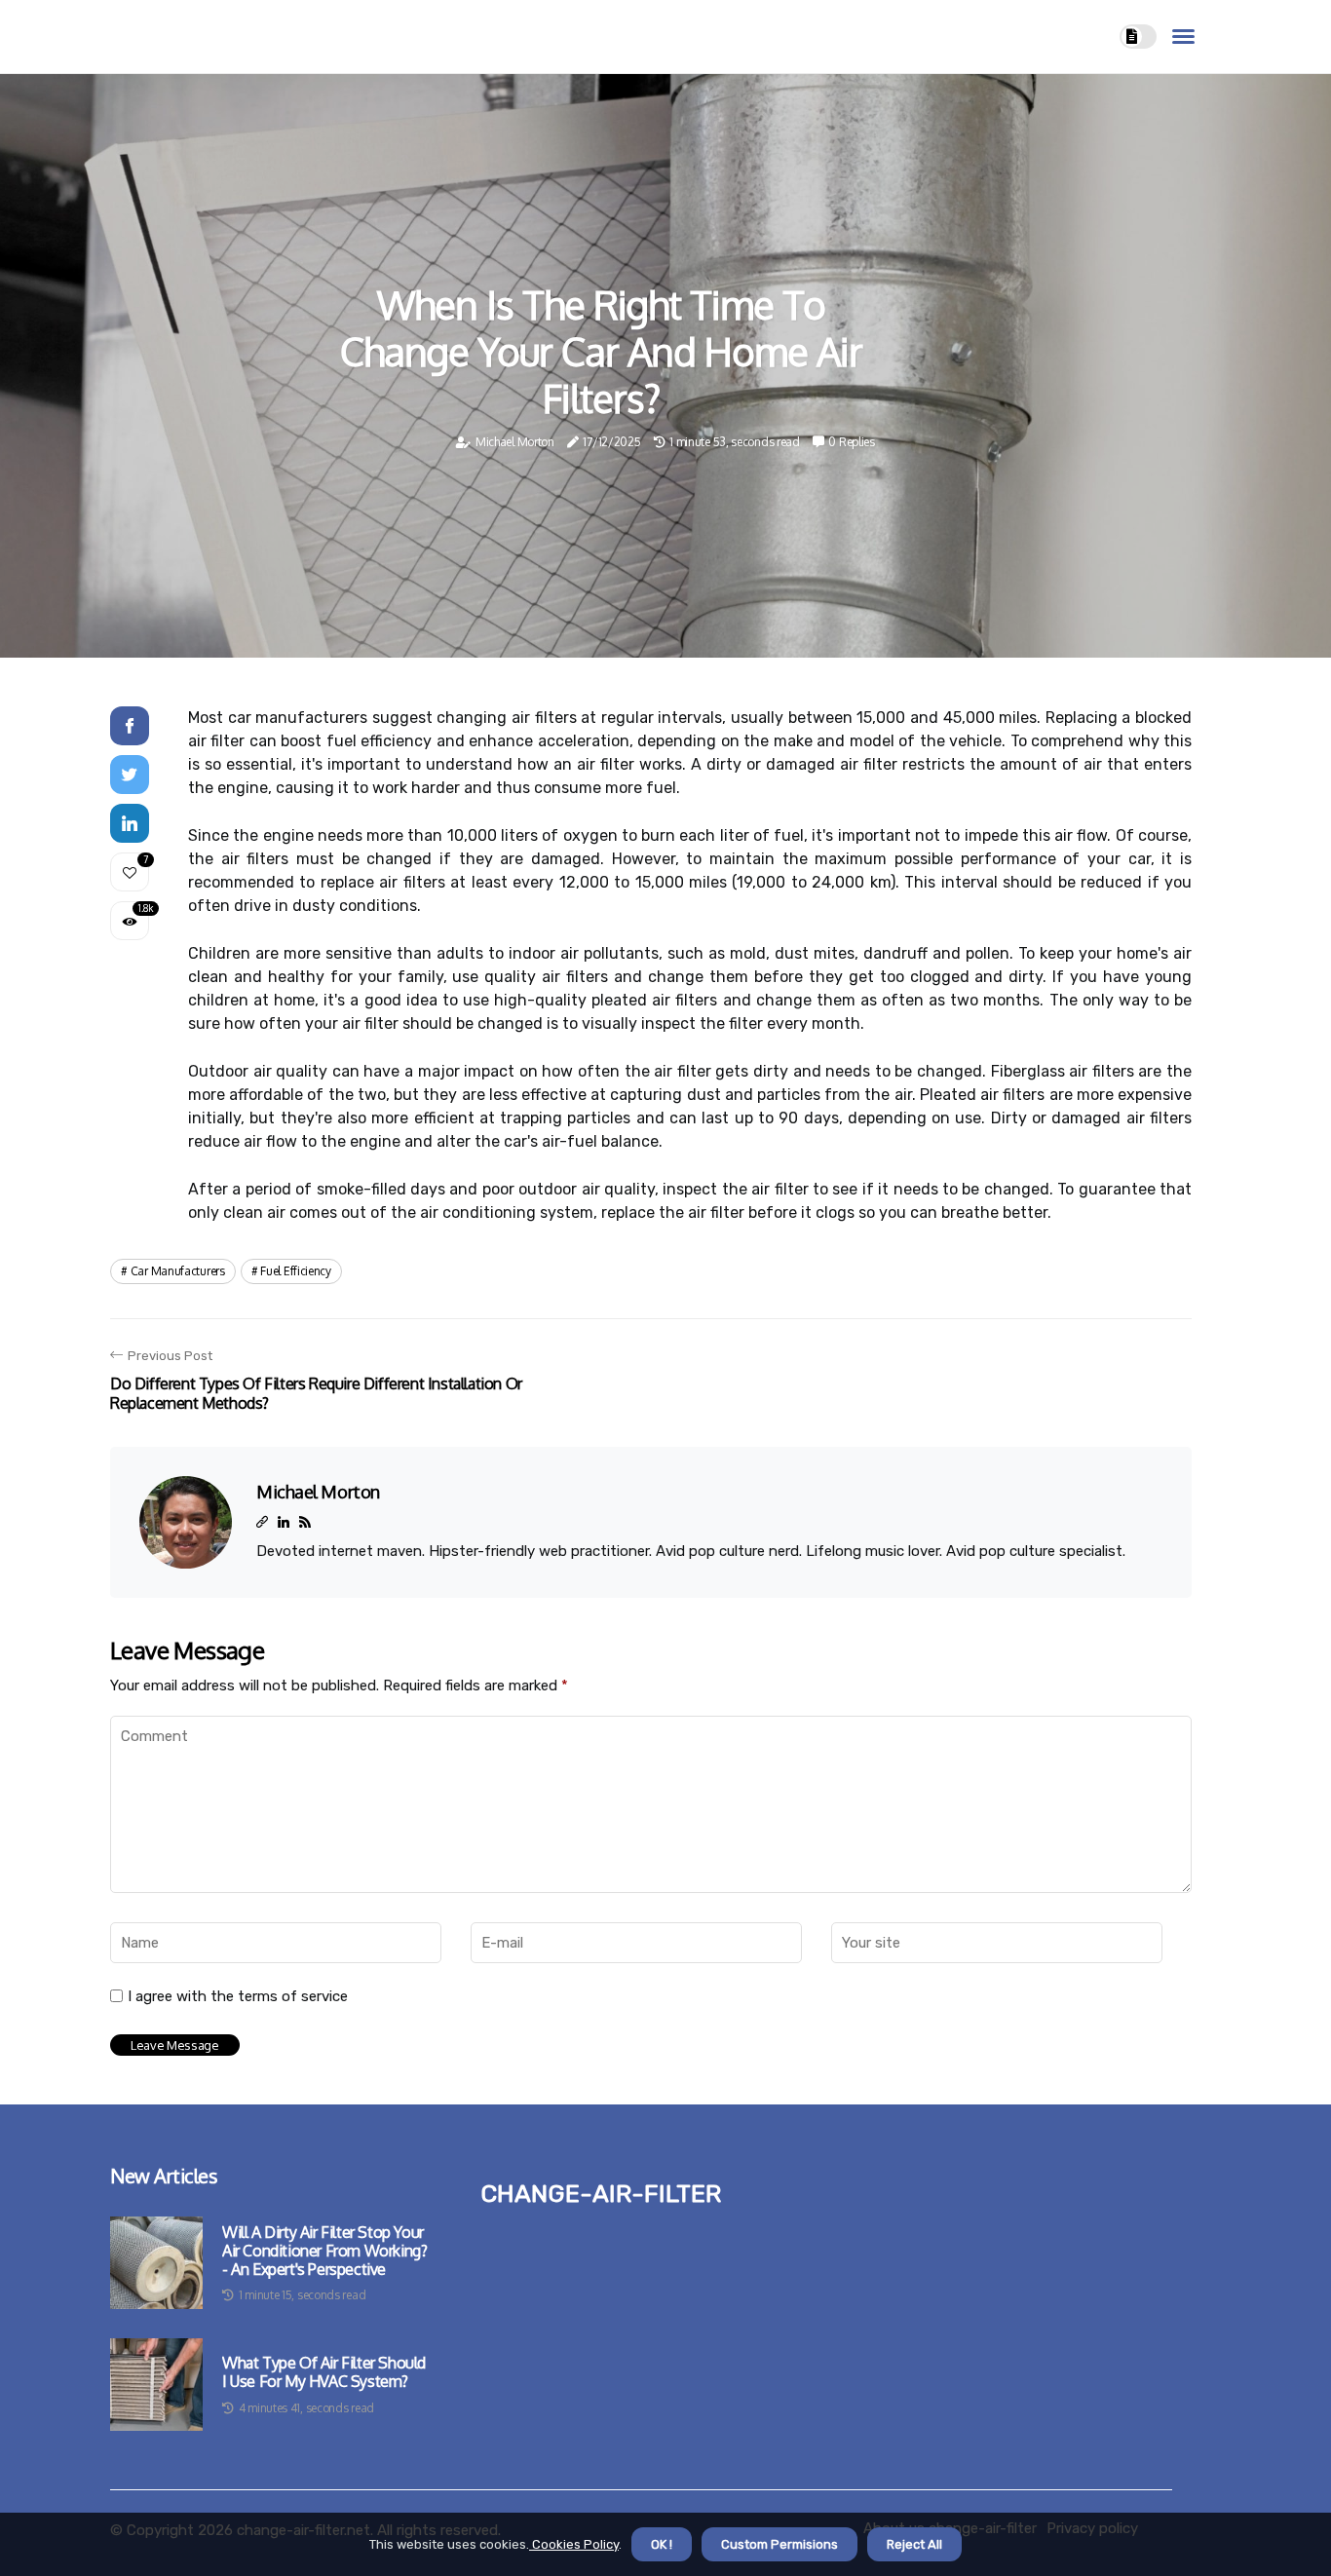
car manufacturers (178, 1271)
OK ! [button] (662, 2544)
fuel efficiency (296, 1271)
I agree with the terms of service (238, 1996)
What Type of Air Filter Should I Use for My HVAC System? (324, 2372)
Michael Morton (515, 442)
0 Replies (851, 442)
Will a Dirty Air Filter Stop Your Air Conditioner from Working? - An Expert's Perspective (324, 2251)
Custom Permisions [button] (780, 2544)
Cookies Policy (574, 2544)
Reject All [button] (914, 2544)
